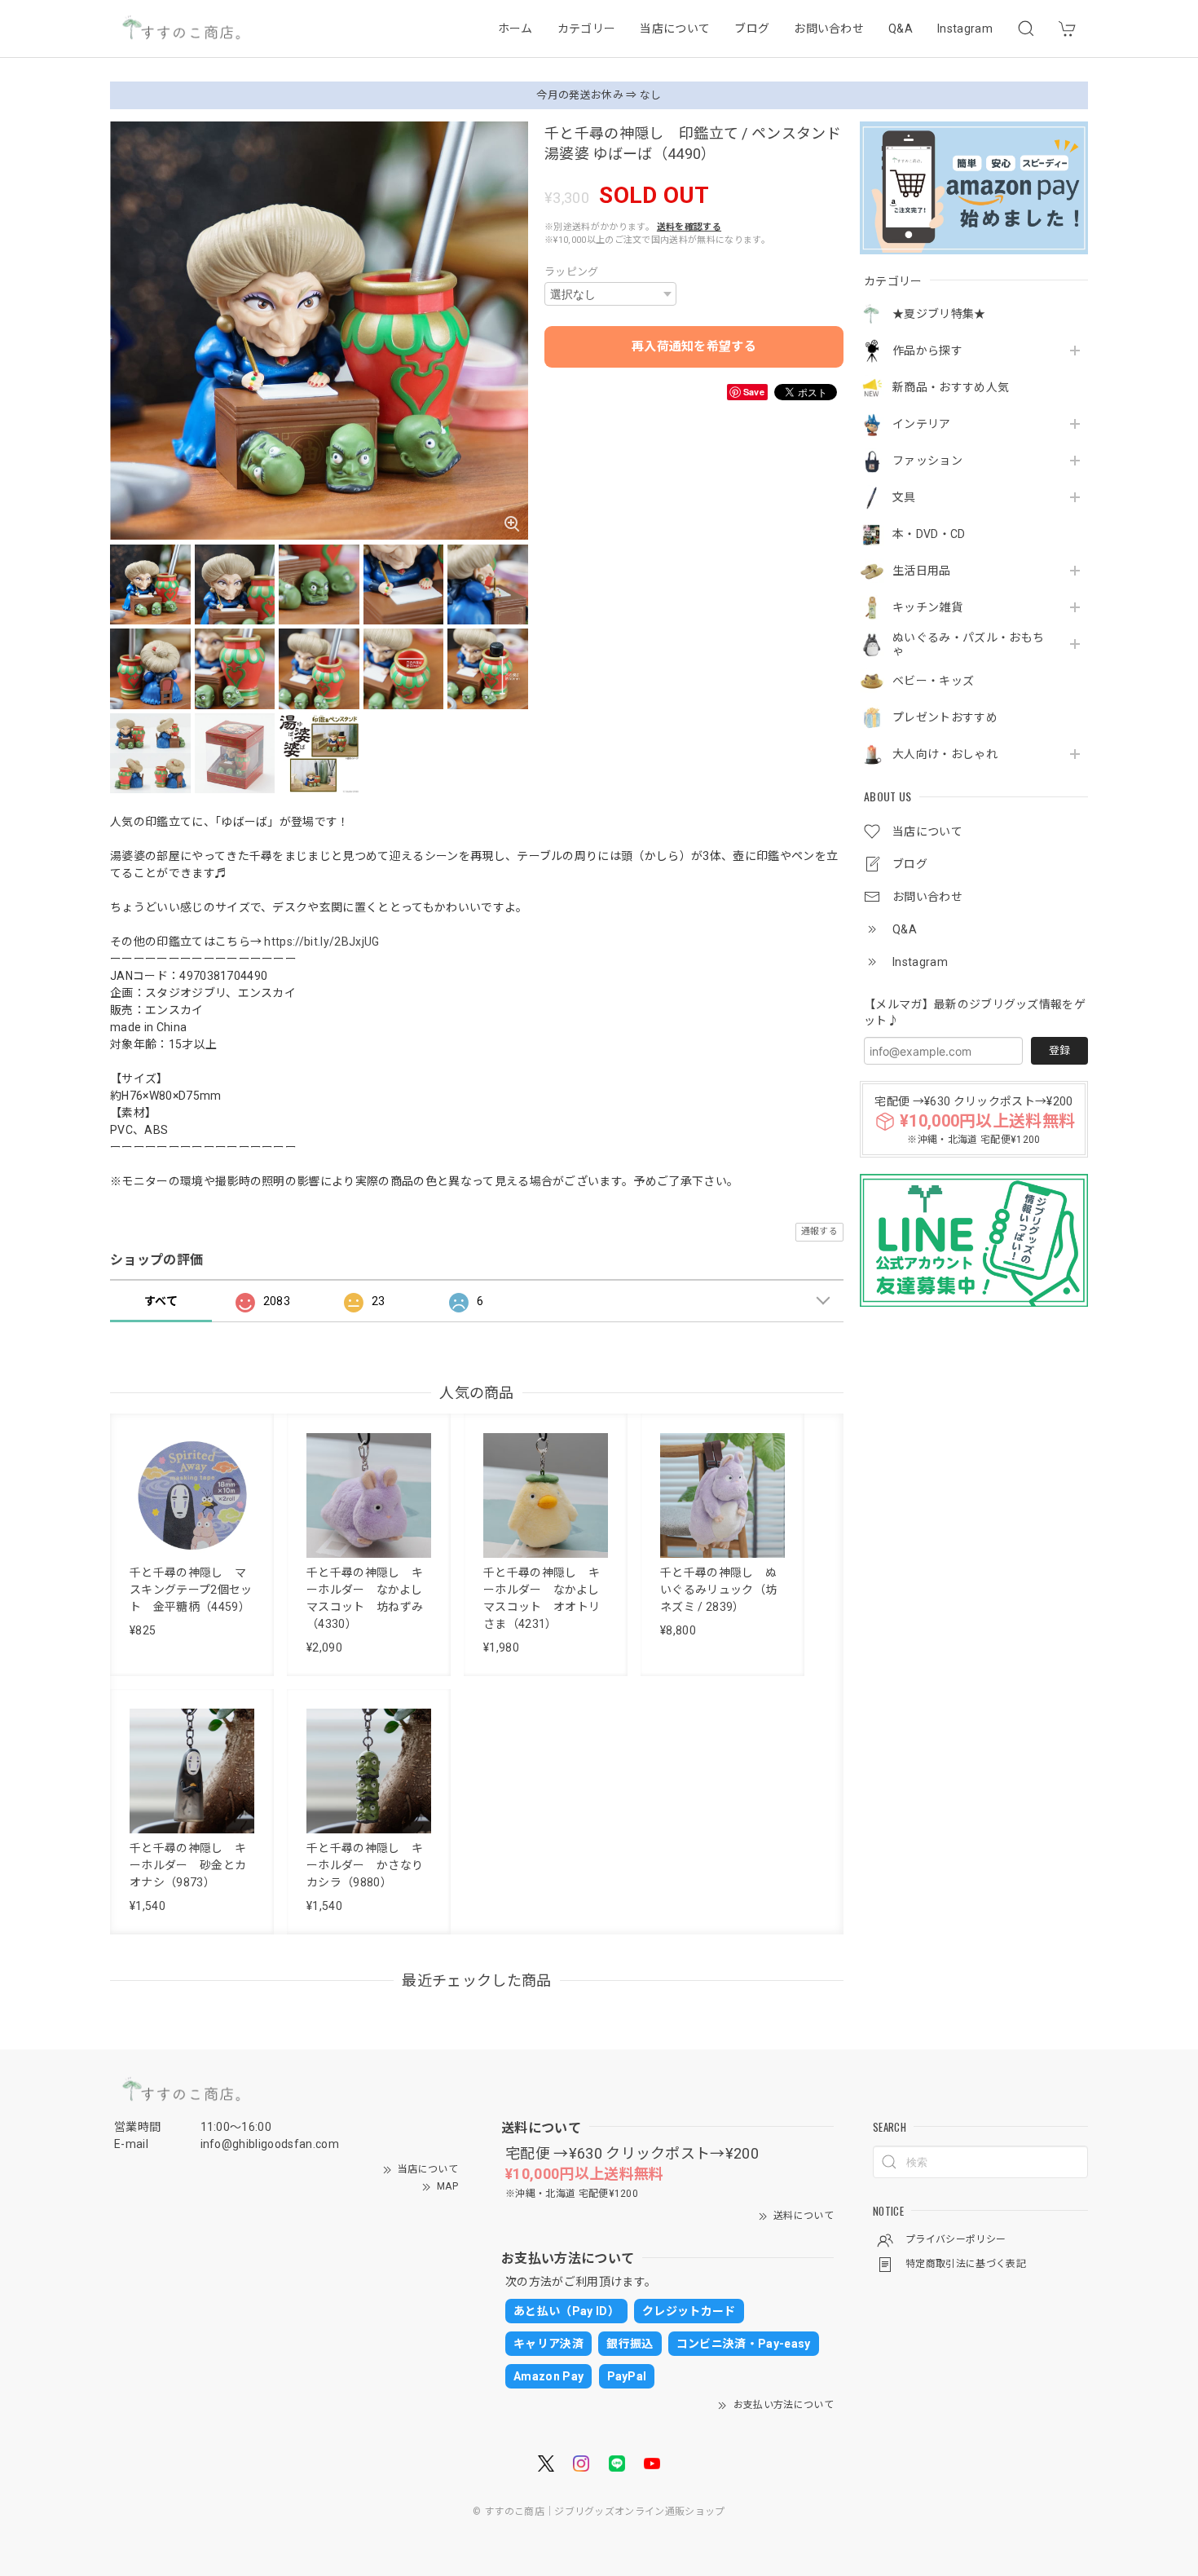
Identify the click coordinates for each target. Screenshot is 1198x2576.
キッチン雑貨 (927, 607)
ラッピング (572, 272)
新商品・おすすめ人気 (951, 387)
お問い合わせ (829, 29)
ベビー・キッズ (933, 681)
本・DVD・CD (929, 534)
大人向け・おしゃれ (945, 754)
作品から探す (927, 351)
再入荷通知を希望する (694, 346)
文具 (904, 497)
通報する (819, 1231)
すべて (161, 1301)
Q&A (901, 29)
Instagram (965, 29)
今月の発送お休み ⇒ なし (599, 95)
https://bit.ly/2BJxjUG (322, 942)
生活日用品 (922, 571)
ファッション (927, 461)
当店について (675, 29)
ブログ (752, 29)
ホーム (515, 29)
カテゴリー (587, 29)
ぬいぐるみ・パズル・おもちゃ (968, 644)
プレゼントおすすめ (945, 717)
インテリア (922, 424)
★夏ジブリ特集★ (939, 314)
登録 (1059, 1050)
